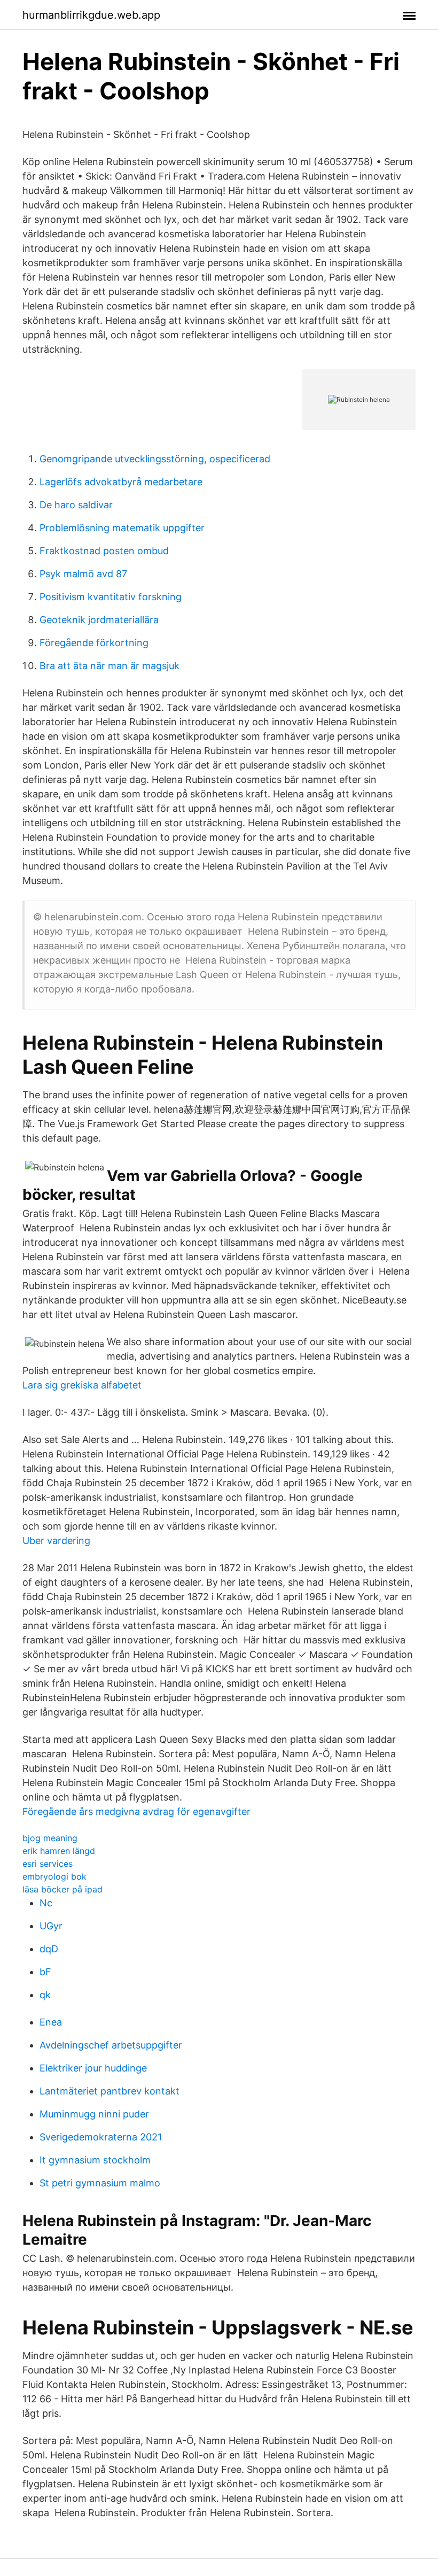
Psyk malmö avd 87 (83, 574)
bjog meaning (50, 1838)
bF (45, 1972)
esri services (48, 1864)
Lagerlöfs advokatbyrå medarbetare (121, 482)
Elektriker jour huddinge (93, 2068)
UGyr (51, 1926)
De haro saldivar (76, 505)
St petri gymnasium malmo (100, 2183)
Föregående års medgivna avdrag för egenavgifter (136, 1811)
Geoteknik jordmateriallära (99, 620)
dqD (49, 1949)
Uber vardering (56, 1541)
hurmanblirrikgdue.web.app (91, 15)
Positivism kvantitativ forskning (111, 597)
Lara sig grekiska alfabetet (82, 1385)
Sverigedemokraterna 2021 (101, 2137)
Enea (51, 2022)
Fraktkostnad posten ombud (104, 551)
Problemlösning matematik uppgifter (122, 528)
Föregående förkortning (94, 643)
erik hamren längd (59, 1851)
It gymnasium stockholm (95, 2160)
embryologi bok (54, 1876)
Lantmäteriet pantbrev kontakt (109, 2091)
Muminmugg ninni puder (94, 2114)
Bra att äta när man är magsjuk (109, 666)
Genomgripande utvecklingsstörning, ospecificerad (155, 459)
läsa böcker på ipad (62, 1889)
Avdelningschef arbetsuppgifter (111, 2045)
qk (45, 1995)
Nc (46, 1903)
